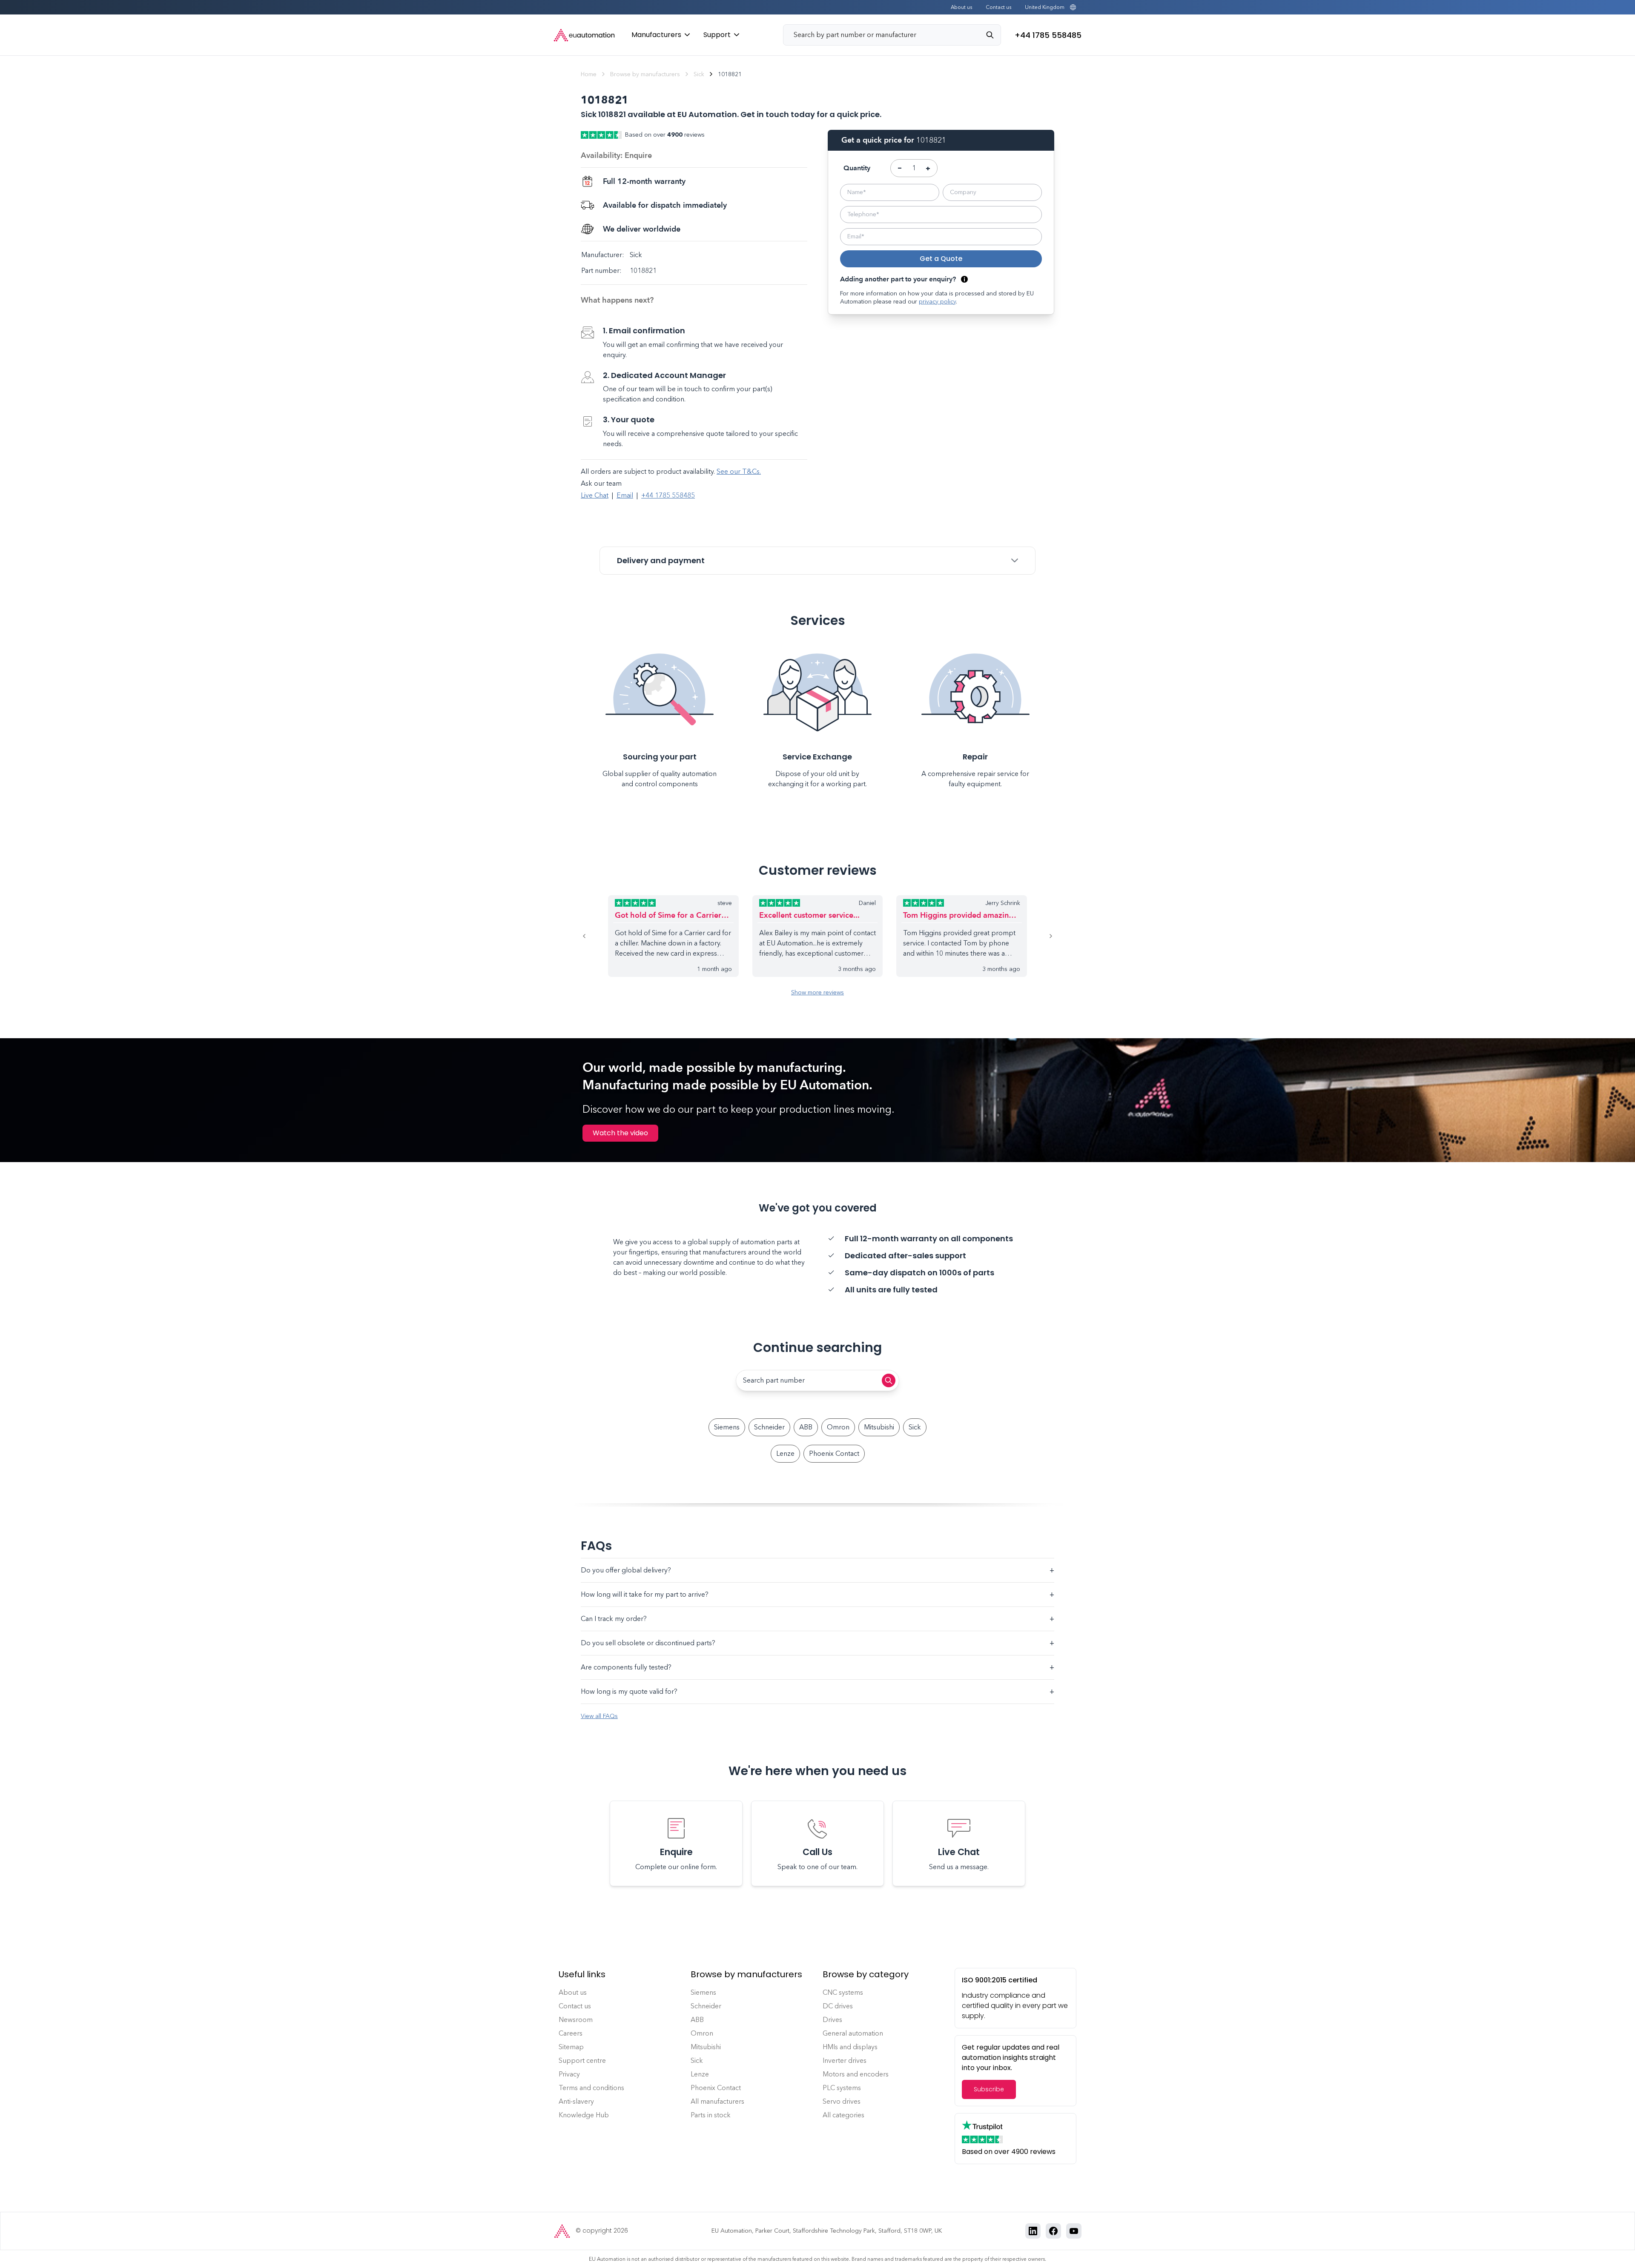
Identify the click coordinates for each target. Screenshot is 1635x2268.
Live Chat (595, 495)
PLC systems (842, 2088)
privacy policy (937, 302)
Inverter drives (845, 2060)
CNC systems (843, 1992)
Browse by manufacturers (645, 74)
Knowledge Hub (584, 2115)
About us (961, 7)
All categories (843, 2115)
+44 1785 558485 (668, 495)
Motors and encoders (856, 2074)
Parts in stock (711, 2115)
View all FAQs (599, 1716)
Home (589, 74)
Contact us (998, 7)
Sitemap (571, 2047)
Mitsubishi (879, 1427)
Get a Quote (941, 259)
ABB (806, 1427)
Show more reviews (817, 992)
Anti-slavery (576, 2101)
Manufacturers (656, 35)
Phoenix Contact (834, 1453)
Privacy (569, 2074)
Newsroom (576, 2020)
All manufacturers (717, 2101)
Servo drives (842, 2101)
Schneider (769, 1427)
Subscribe (989, 2089)
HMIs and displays (850, 2047)
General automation (853, 2033)
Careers (571, 2033)
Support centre (582, 2060)
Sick (699, 74)
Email (625, 495)
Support (717, 35)
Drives (832, 2020)
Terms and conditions (591, 2088)
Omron (838, 1427)
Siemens (727, 1427)
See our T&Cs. (739, 471)
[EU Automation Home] (584, 35)
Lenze (785, 1453)
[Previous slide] (594, 936)
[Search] (993, 35)
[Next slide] (1041, 936)
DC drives (838, 2006)
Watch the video (620, 1133)
